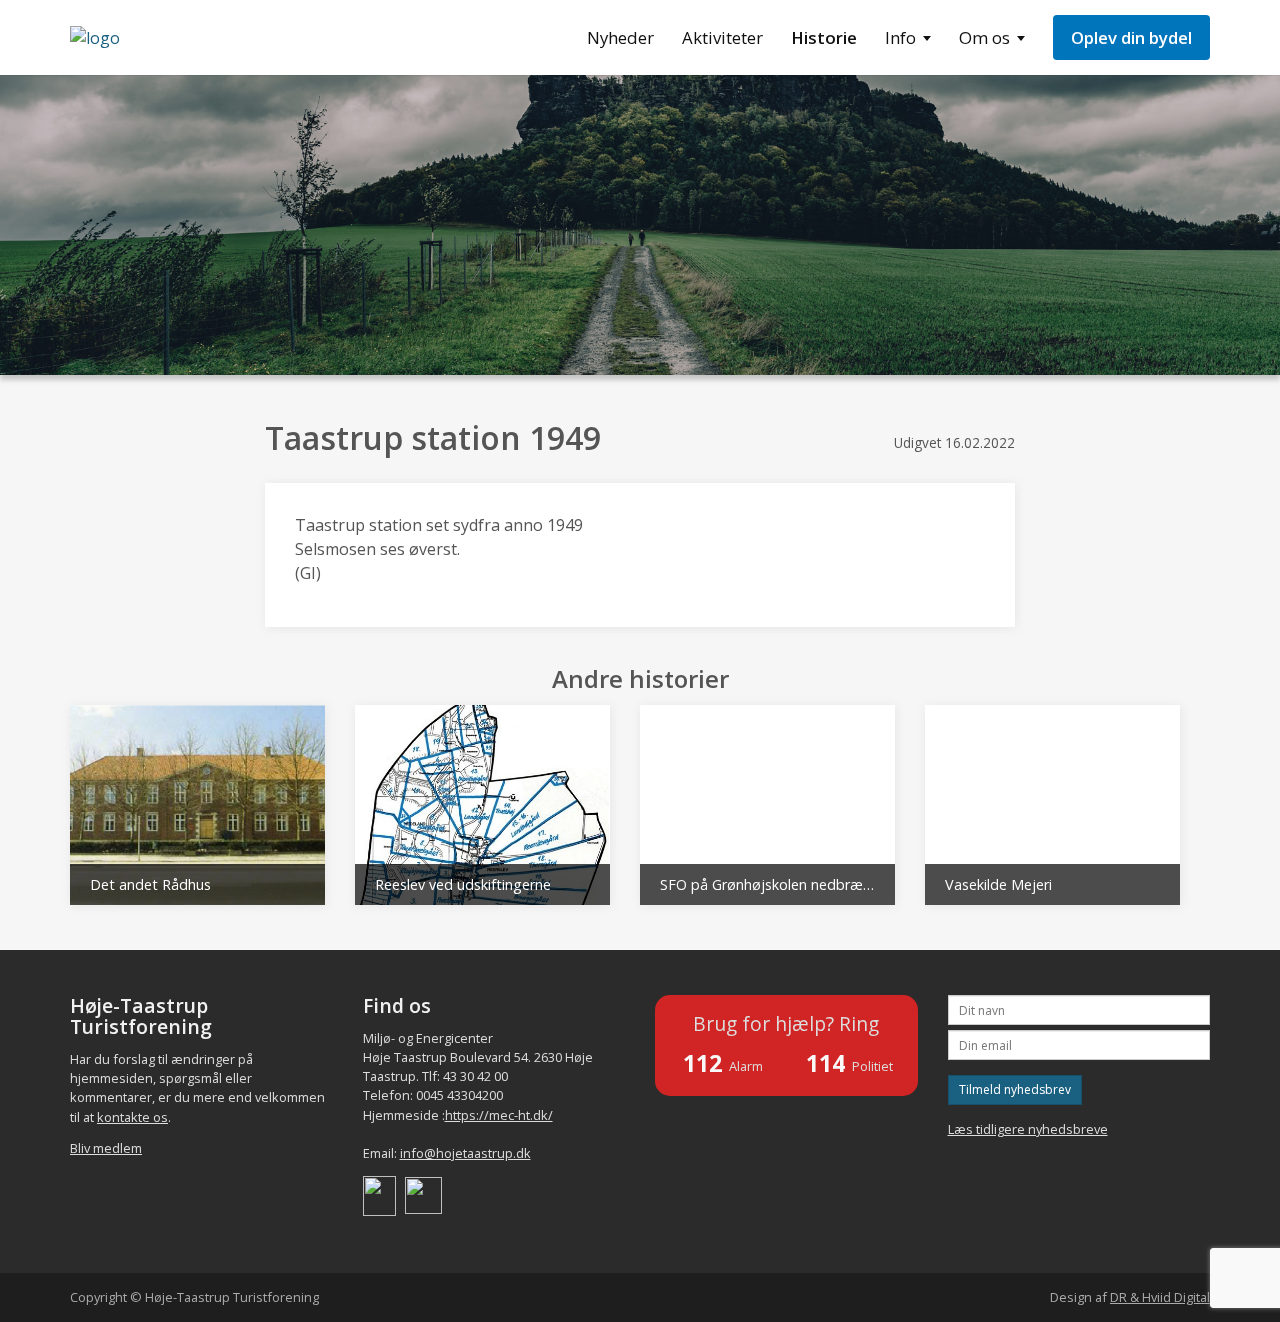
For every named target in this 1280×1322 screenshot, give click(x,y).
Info (900, 37)
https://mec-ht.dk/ (499, 1115)
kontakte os (132, 1117)
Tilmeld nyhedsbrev (1015, 1089)
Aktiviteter (722, 37)
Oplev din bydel (1131, 37)
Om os (984, 37)
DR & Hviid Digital (1160, 1297)
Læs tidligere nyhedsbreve (1028, 1129)
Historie (824, 37)
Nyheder (620, 37)
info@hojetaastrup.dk (465, 1153)
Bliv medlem (106, 1148)
